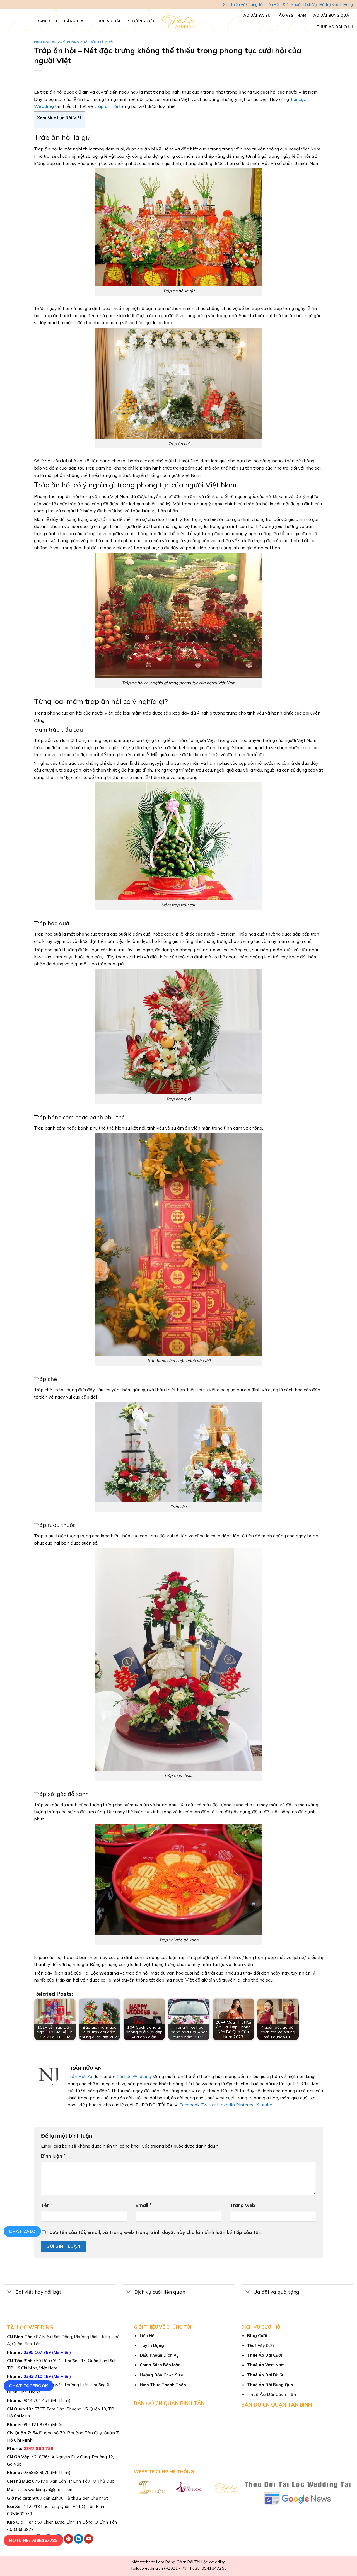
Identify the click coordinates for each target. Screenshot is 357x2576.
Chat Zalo (22, 2231)
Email (143, 2205)
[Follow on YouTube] (89, 2539)
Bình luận (53, 2156)
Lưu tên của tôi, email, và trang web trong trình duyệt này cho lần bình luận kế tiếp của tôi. (155, 2232)
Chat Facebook (28, 2386)
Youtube (264, 2105)
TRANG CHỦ (45, 21)
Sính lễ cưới (102, 42)
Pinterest (245, 2105)
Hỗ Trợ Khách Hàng (336, 4)
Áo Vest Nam (293, 15)
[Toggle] (10, 2292)
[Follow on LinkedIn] (79, 2539)
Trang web (243, 2205)
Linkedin (226, 2105)
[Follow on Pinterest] (68, 2539)
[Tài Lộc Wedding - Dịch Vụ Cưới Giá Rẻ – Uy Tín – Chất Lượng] (179, 21)
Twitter (208, 2105)
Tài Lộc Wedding (134, 2076)
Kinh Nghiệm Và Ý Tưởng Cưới (61, 42)
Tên (47, 2205)
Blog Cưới (257, 2336)
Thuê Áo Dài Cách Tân (272, 2394)
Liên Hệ (272, 4)
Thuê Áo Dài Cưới (335, 27)
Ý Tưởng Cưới (142, 21)
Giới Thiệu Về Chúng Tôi (243, 4)
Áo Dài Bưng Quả (331, 15)
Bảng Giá (74, 21)
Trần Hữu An (81, 2076)
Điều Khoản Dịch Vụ (300, 4)
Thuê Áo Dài (108, 21)
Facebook (190, 2105)
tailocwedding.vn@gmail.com (46, 2489)
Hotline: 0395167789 (33, 2540)
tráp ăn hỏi (105, 106)
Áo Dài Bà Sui (258, 15)
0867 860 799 (38, 2448)
